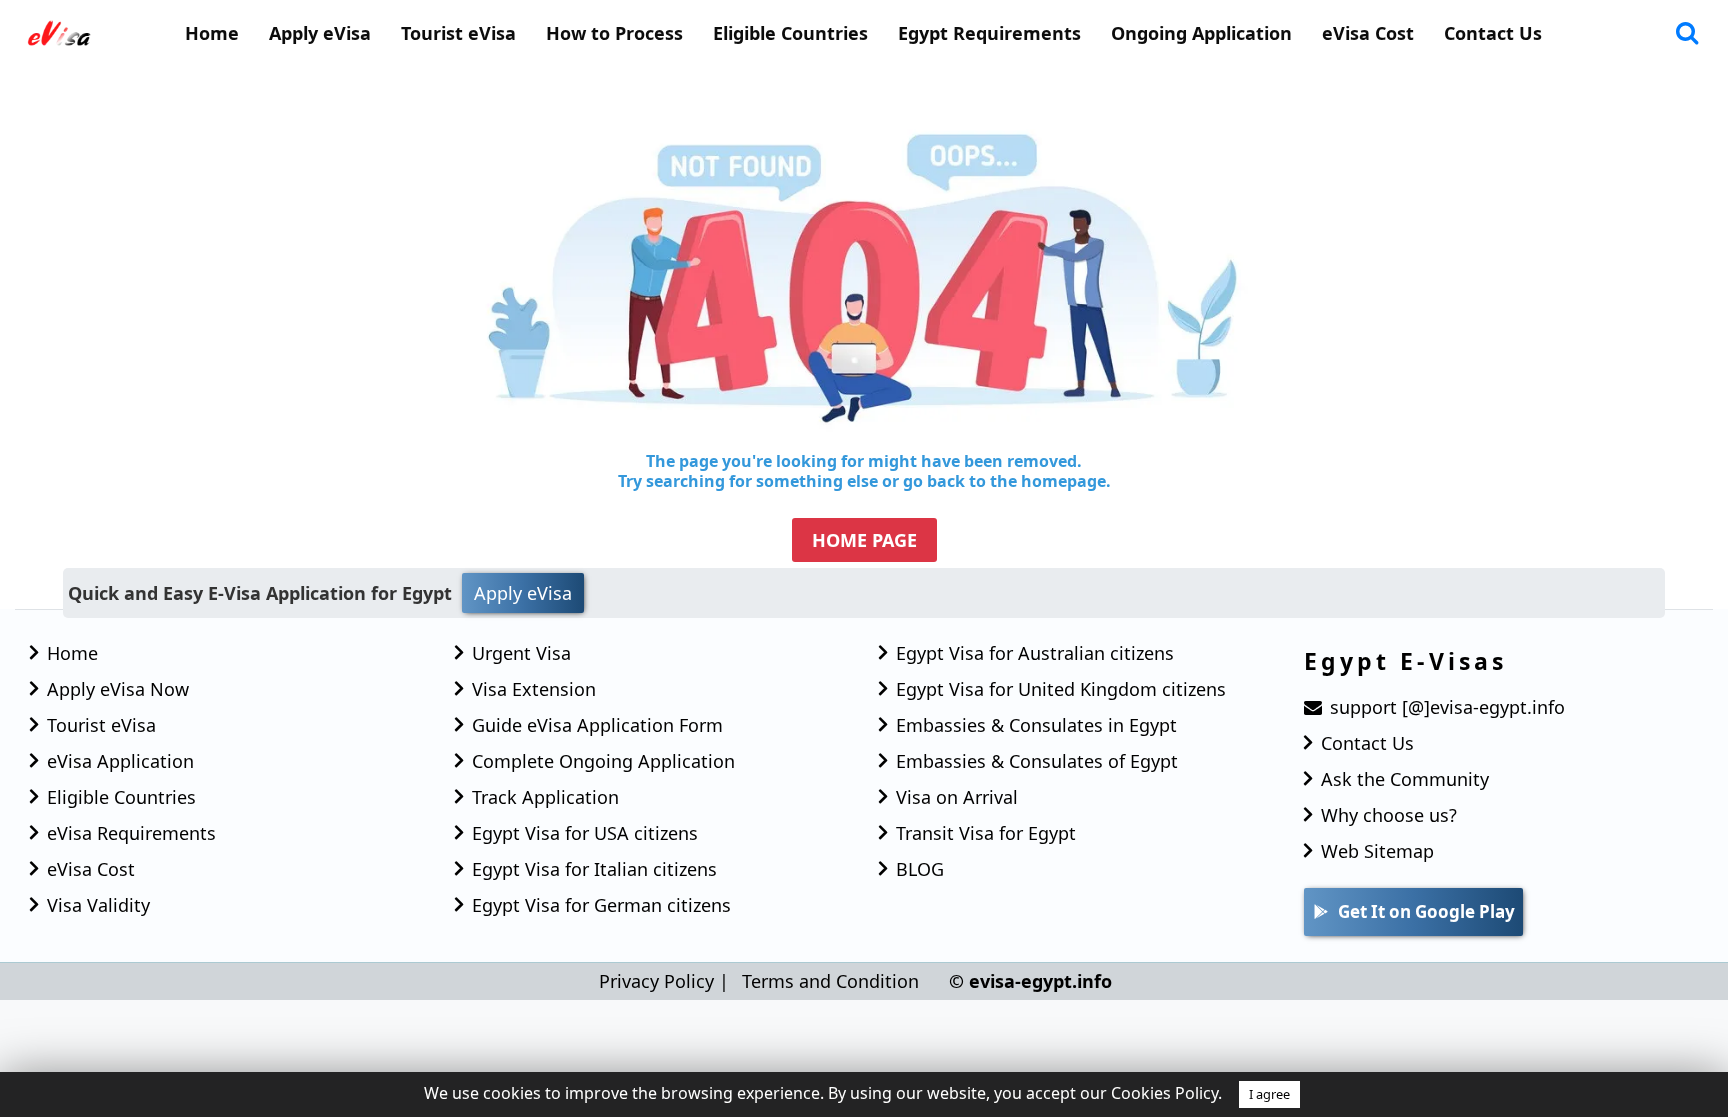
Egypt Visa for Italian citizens (594, 869)
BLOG (920, 869)
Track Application (545, 797)
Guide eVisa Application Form (597, 725)
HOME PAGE (864, 540)
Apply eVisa (320, 33)
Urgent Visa (521, 653)
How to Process (614, 33)
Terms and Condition (830, 981)
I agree (1269, 1094)
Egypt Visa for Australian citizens (1035, 653)
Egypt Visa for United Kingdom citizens (1061, 689)
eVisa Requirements (131, 833)
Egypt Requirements (989, 33)
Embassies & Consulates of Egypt (1037, 761)
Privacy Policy (656, 981)
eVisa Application (120, 761)
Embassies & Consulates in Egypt (1036, 725)
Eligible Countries (790, 33)
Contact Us (1493, 33)
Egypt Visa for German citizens (601, 905)
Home (212, 33)
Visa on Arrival (957, 797)
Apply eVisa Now (118, 689)
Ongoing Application (1201, 33)
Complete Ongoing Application (603, 761)
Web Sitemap (1377, 851)
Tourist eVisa (458, 33)
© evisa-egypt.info (1030, 981)
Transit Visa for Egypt (986, 833)
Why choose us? (1389, 815)
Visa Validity (98, 905)
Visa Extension (534, 689)
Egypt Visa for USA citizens (585, 833)
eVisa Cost (1368, 33)
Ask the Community (1405, 779)
